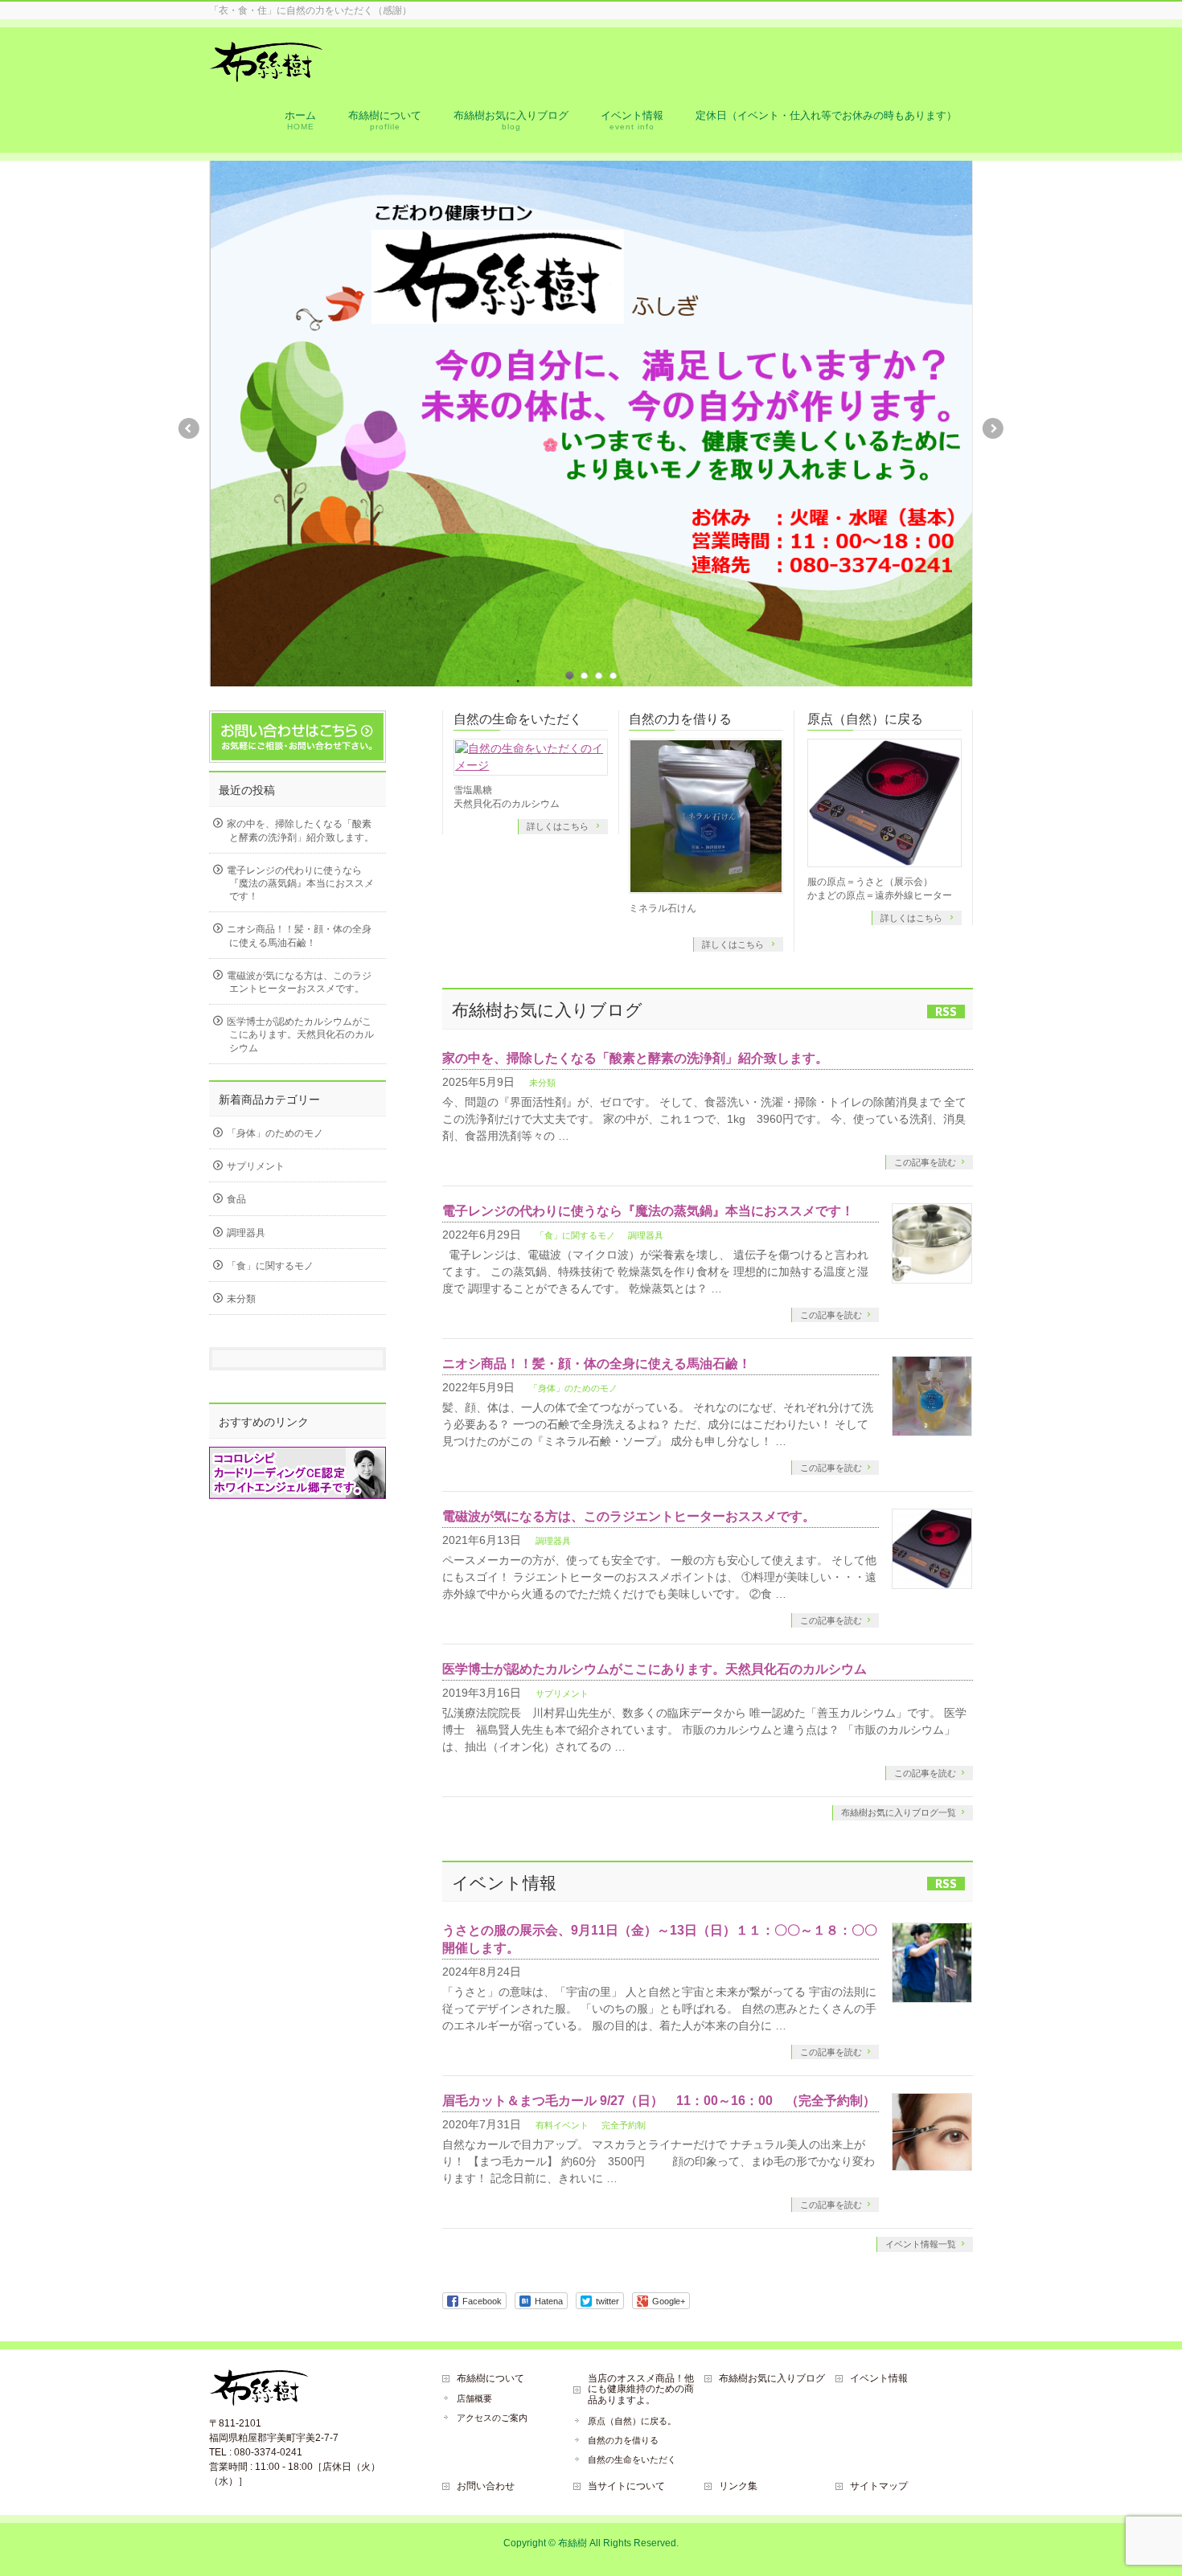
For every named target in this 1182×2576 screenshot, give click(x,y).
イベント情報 (879, 2378)
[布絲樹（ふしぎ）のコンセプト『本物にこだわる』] (266, 74)
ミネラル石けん (663, 908)
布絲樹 (573, 2543)
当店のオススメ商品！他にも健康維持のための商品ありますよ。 (641, 2390)
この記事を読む (925, 1162)
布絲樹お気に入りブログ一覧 (899, 1812)
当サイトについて (626, 2486)
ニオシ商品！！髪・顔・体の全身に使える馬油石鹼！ (597, 1364)
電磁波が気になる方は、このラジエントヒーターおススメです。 (629, 1516)
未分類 (542, 1083)
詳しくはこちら (559, 826)
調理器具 (646, 1235)
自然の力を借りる (680, 719)
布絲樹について (490, 2378)
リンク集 (738, 2486)
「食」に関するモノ (575, 1235)
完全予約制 (624, 2125)
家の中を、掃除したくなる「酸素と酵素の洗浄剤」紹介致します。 (635, 1058)
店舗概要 (474, 2398)
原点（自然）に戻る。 (632, 2421)
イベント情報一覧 (921, 2244)
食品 (236, 1199)
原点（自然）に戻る (865, 719)
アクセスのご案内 (492, 2418)
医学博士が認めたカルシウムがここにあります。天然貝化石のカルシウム (655, 1669)
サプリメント (562, 1693)
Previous (188, 428)
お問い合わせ (486, 2486)
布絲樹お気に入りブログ (772, 2378)
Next (994, 428)
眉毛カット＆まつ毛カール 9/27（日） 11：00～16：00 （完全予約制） (659, 2101)
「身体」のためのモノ (573, 1388)
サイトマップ (879, 2486)
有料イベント (562, 2125)
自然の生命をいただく (518, 719)
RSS (946, 1012)
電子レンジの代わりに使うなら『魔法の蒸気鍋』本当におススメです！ (648, 1211)
